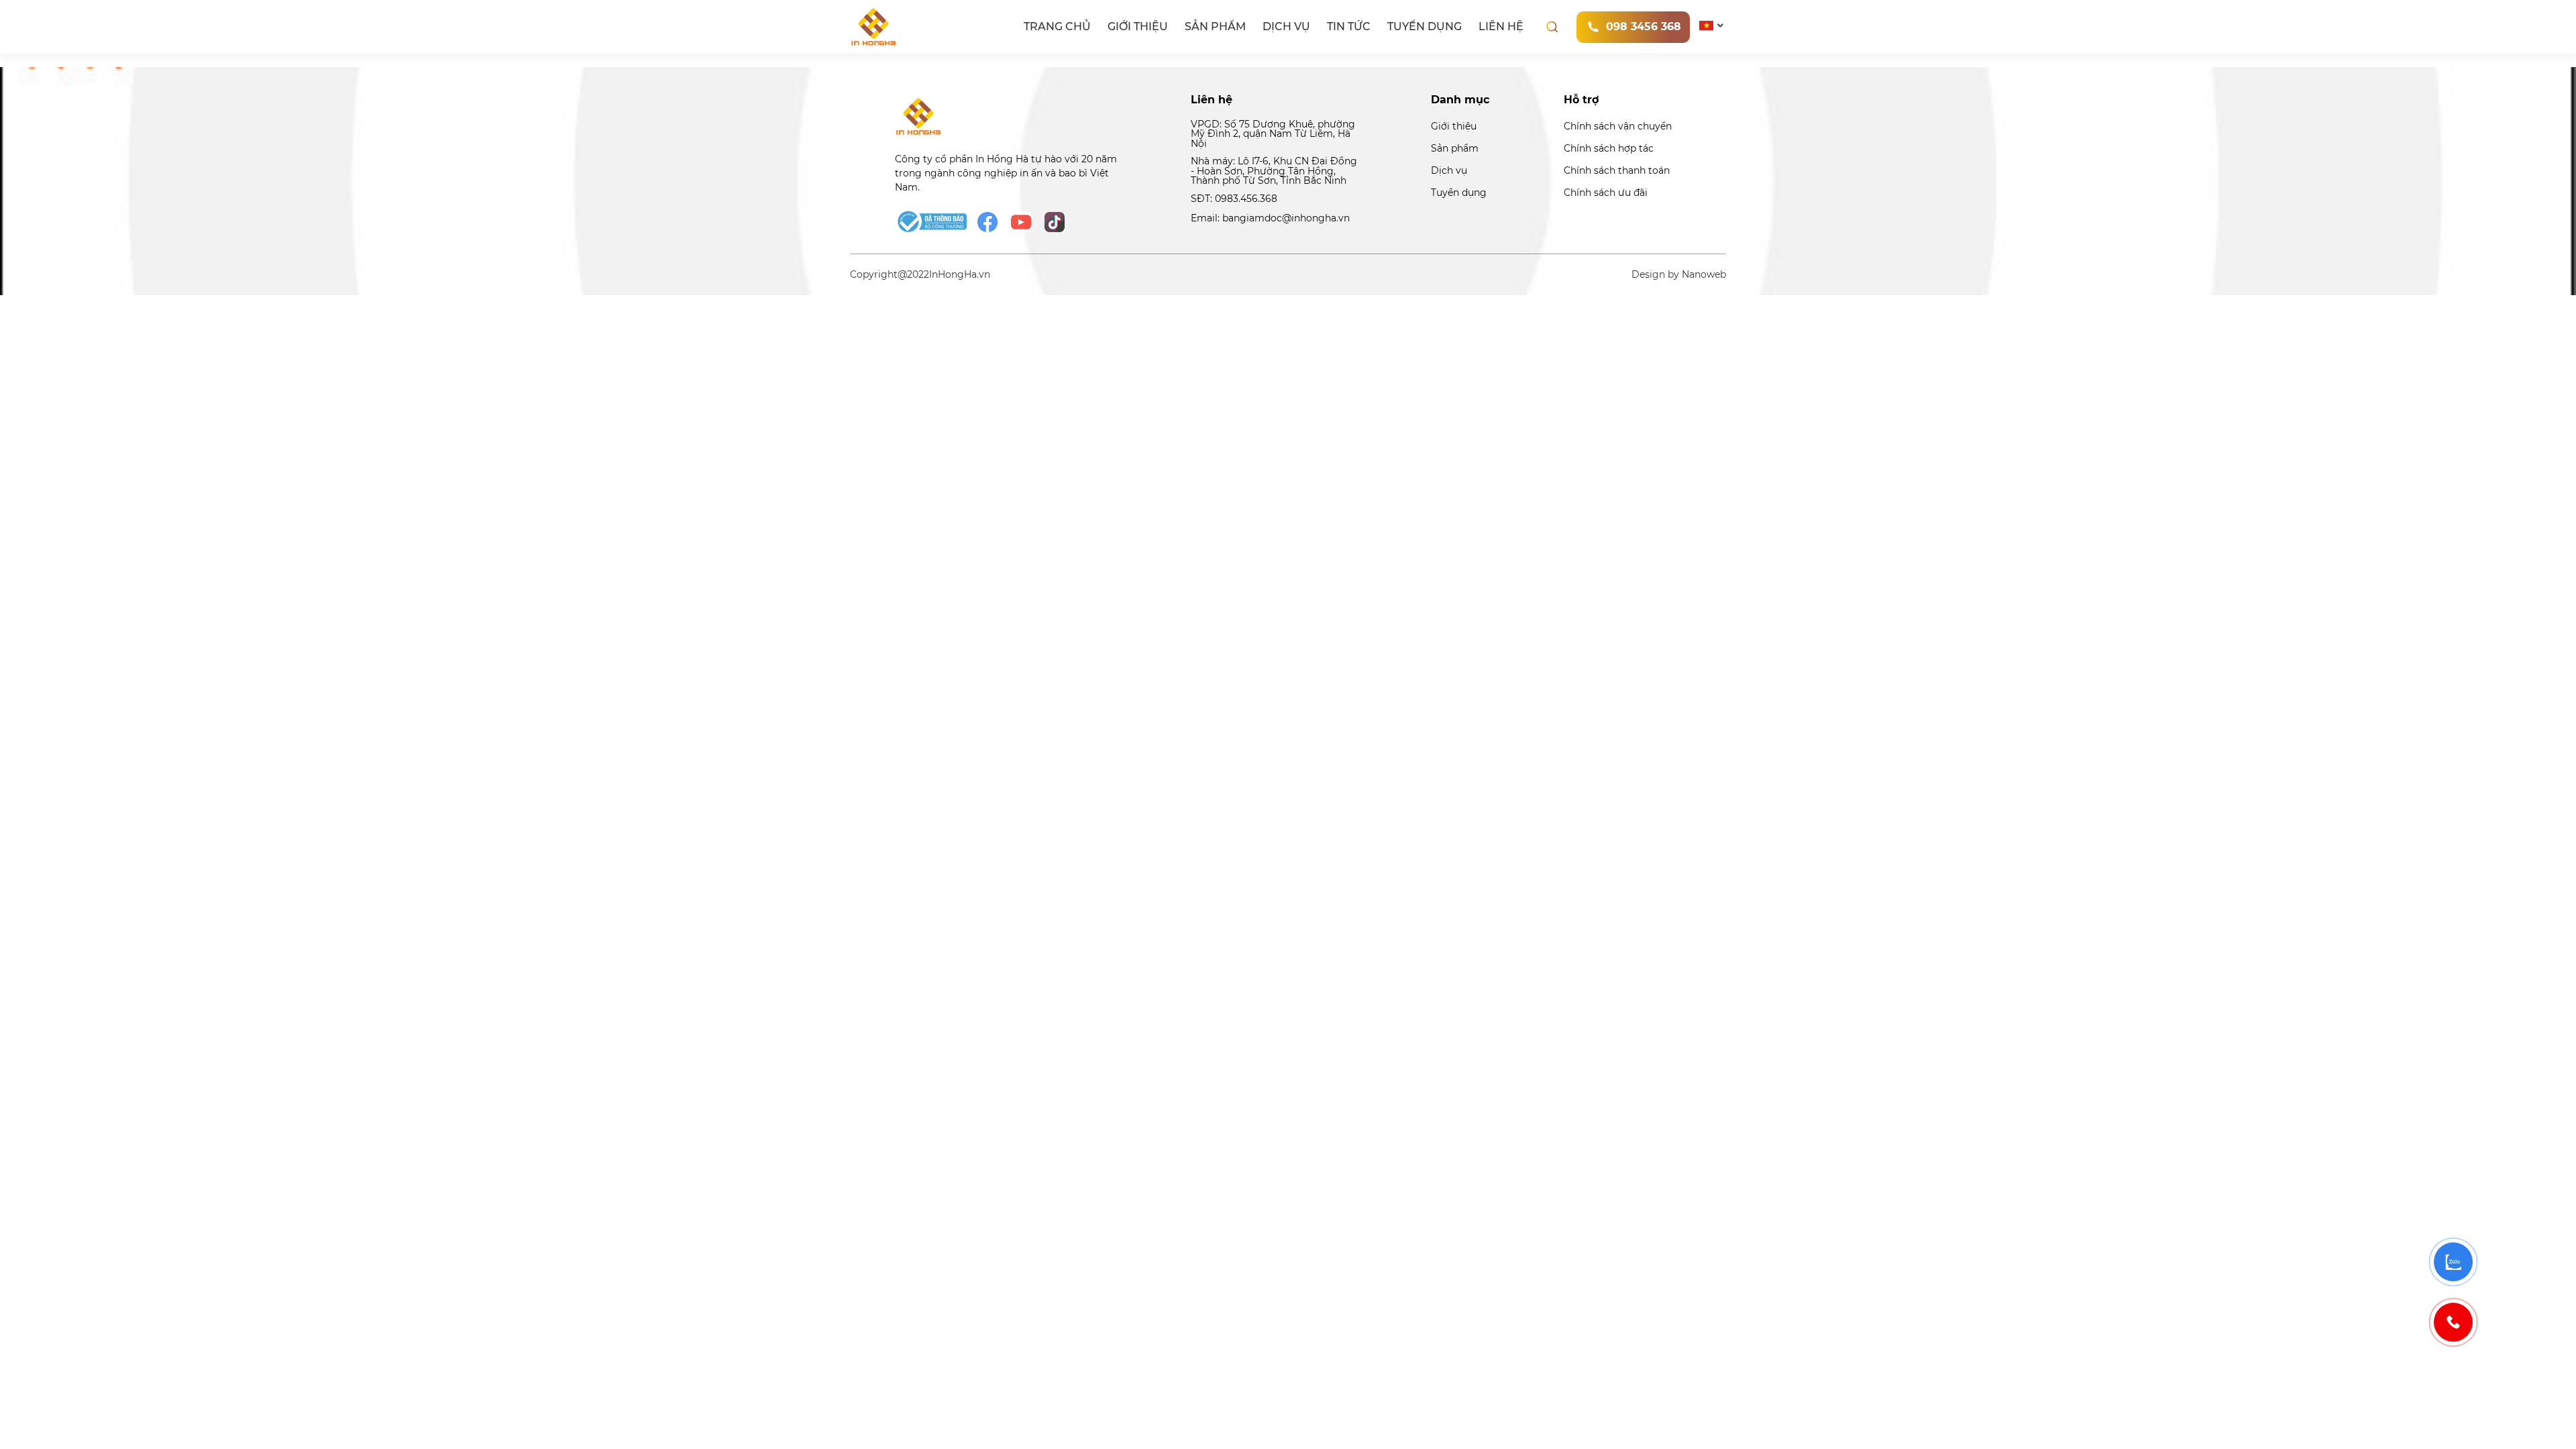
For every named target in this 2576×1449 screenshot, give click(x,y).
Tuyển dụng (1425, 26)
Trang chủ (1057, 26)
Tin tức (1349, 26)
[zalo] (2453, 1262)
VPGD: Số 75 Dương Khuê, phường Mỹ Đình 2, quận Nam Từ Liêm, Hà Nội (1273, 134)
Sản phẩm (1215, 26)
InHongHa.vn (960, 274)
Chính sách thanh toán (1617, 170)
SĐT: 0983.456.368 (1234, 199)
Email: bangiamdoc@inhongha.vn (1270, 218)
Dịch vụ (1286, 26)
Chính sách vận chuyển (1618, 126)
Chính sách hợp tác (1609, 148)
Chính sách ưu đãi (1606, 193)
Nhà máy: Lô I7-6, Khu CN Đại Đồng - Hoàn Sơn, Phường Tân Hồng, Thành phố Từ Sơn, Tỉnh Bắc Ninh (1274, 171)
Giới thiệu (1138, 26)
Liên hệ (1501, 26)
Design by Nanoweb (1679, 274)
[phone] (2453, 1322)
